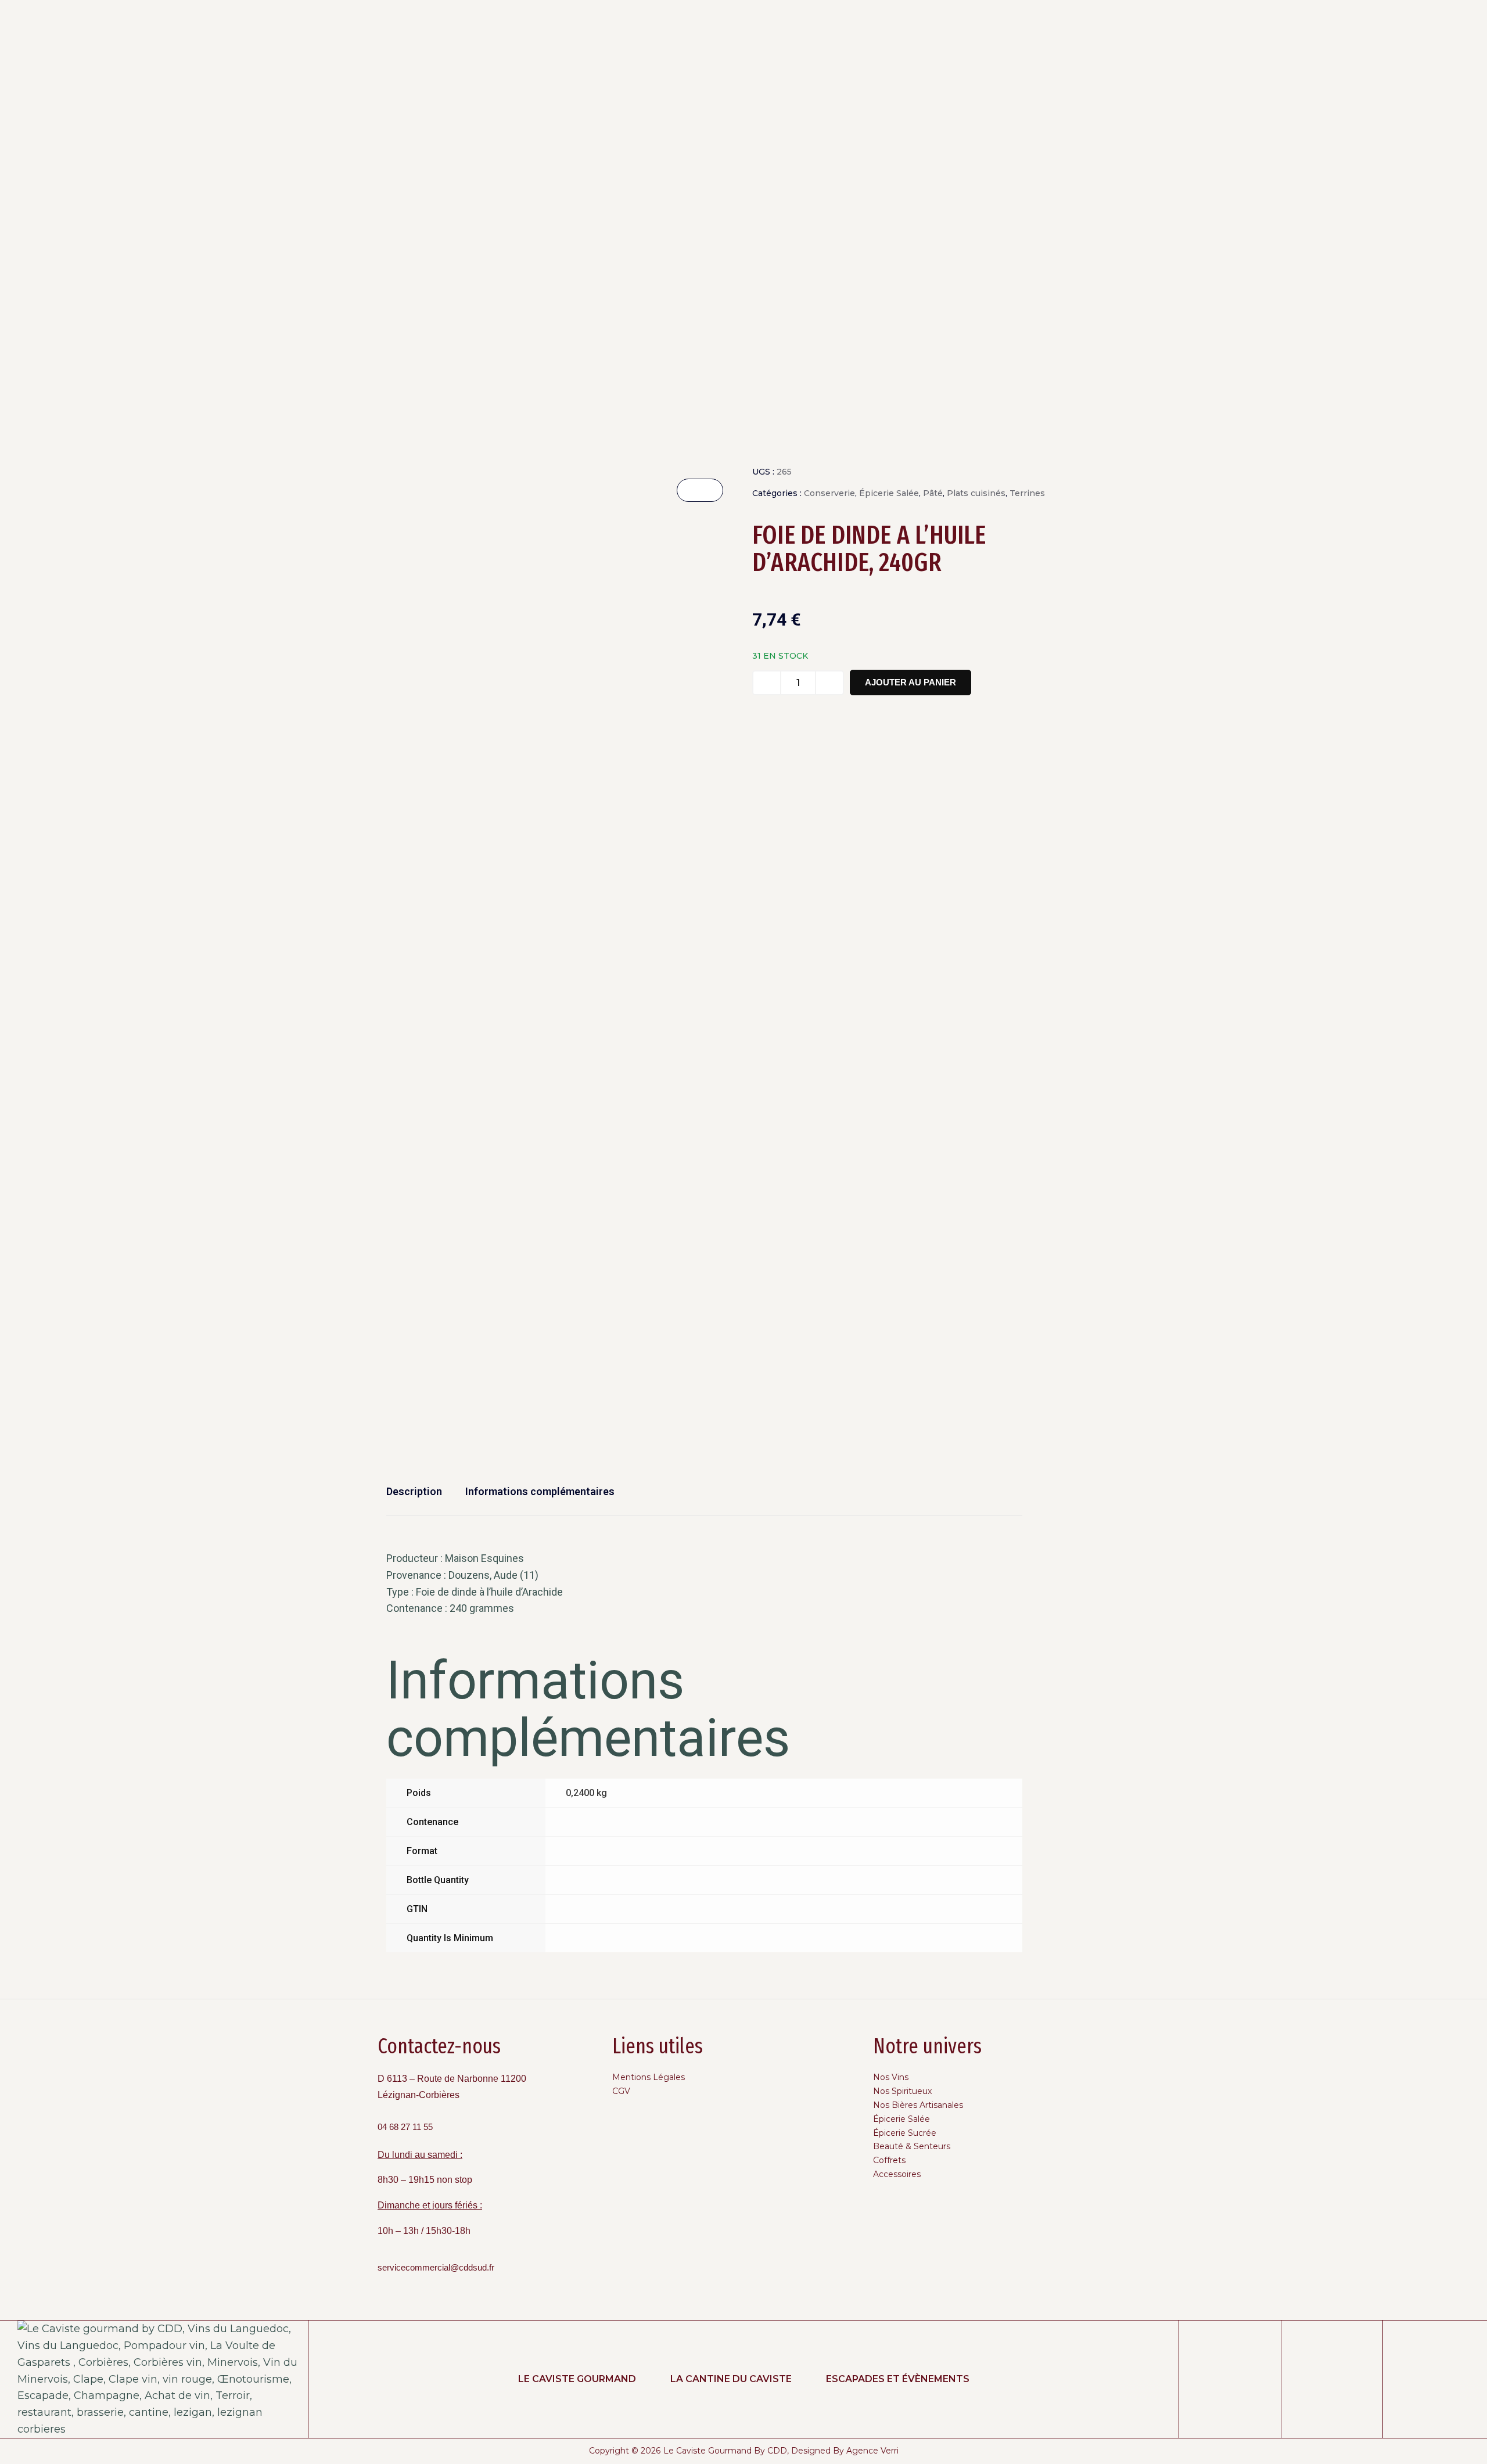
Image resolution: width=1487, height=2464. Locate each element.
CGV (621, 2091)
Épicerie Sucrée (905, 2133)
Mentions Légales (649, 2077)
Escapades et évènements (898, 2379)
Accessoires (897, 2174)
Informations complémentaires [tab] (540, 1491)
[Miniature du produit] (700, 490)
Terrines (1027, 493)
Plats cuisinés (976, 493)
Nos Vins (891, 2077)
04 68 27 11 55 (405, 2127)
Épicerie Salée (889, 493)
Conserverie (829, 493)
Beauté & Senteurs (912, 2146)
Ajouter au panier (910, 682)
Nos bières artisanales (918, 2105)
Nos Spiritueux (902, 2091)
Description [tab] (414, 1491)
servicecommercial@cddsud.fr (436, 2268)
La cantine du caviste (731, 2379)
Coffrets (889, 2160)
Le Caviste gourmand (577, 2379)
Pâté (933, 493)
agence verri (872, 2451)
